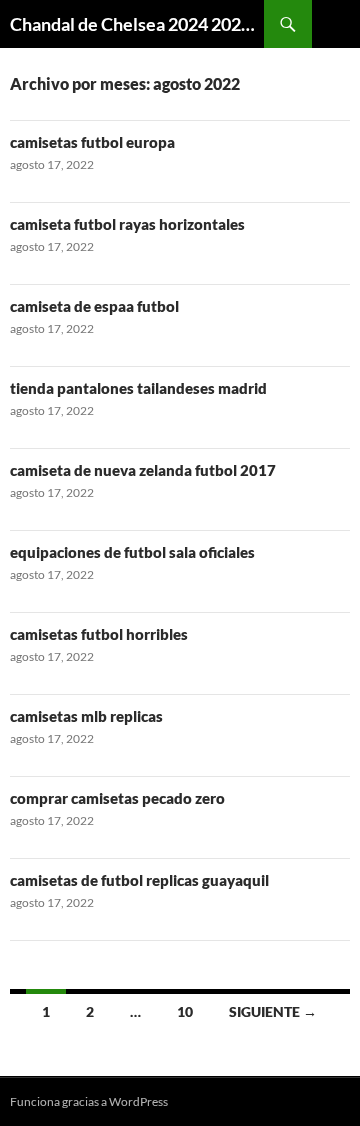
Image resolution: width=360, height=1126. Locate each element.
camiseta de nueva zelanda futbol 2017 (143, 470)
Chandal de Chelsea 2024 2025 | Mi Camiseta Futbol (137, 24)
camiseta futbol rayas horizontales (127, 224)
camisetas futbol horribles (99, 634)
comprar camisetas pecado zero (117, 798)
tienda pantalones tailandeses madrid (138, 388)
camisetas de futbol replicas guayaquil (139, 880)
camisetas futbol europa (92, 142)
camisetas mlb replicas (86, 716)
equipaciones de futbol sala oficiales (132, 552)
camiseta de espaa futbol (94, 306)
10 (185, 1011)
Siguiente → (273, 1011)
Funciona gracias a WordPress (89, 1101)
